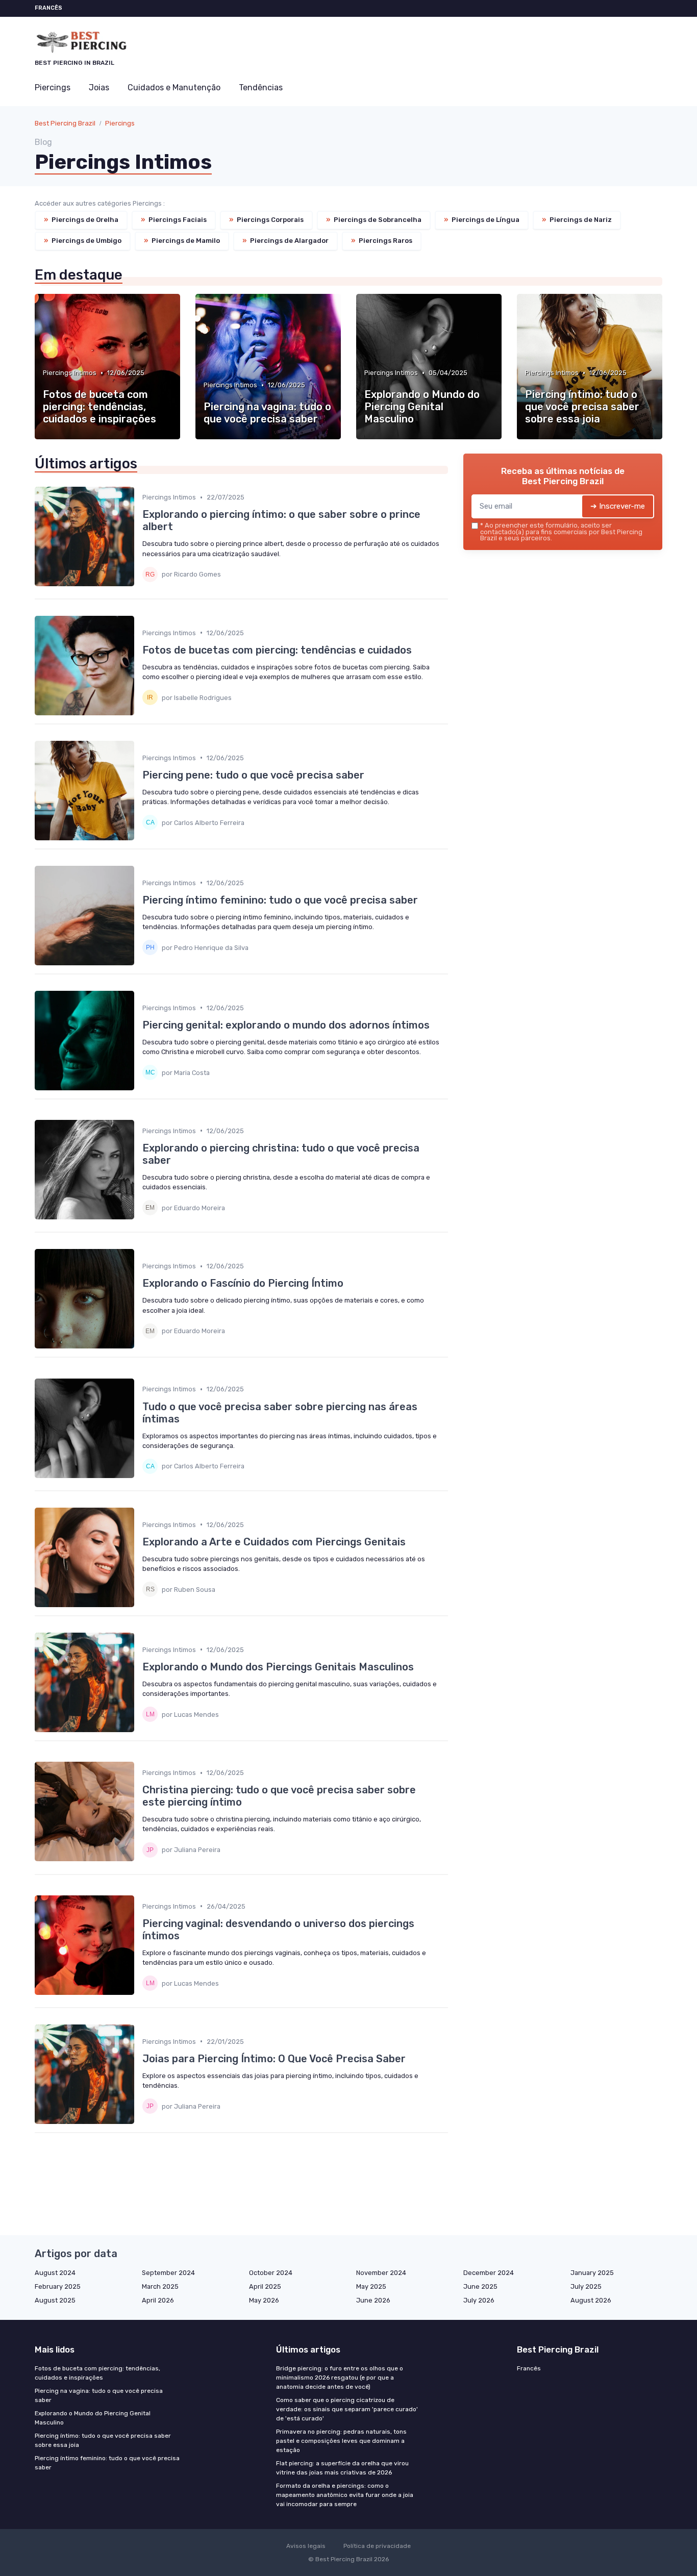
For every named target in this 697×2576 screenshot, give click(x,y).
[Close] (533, 1259)
